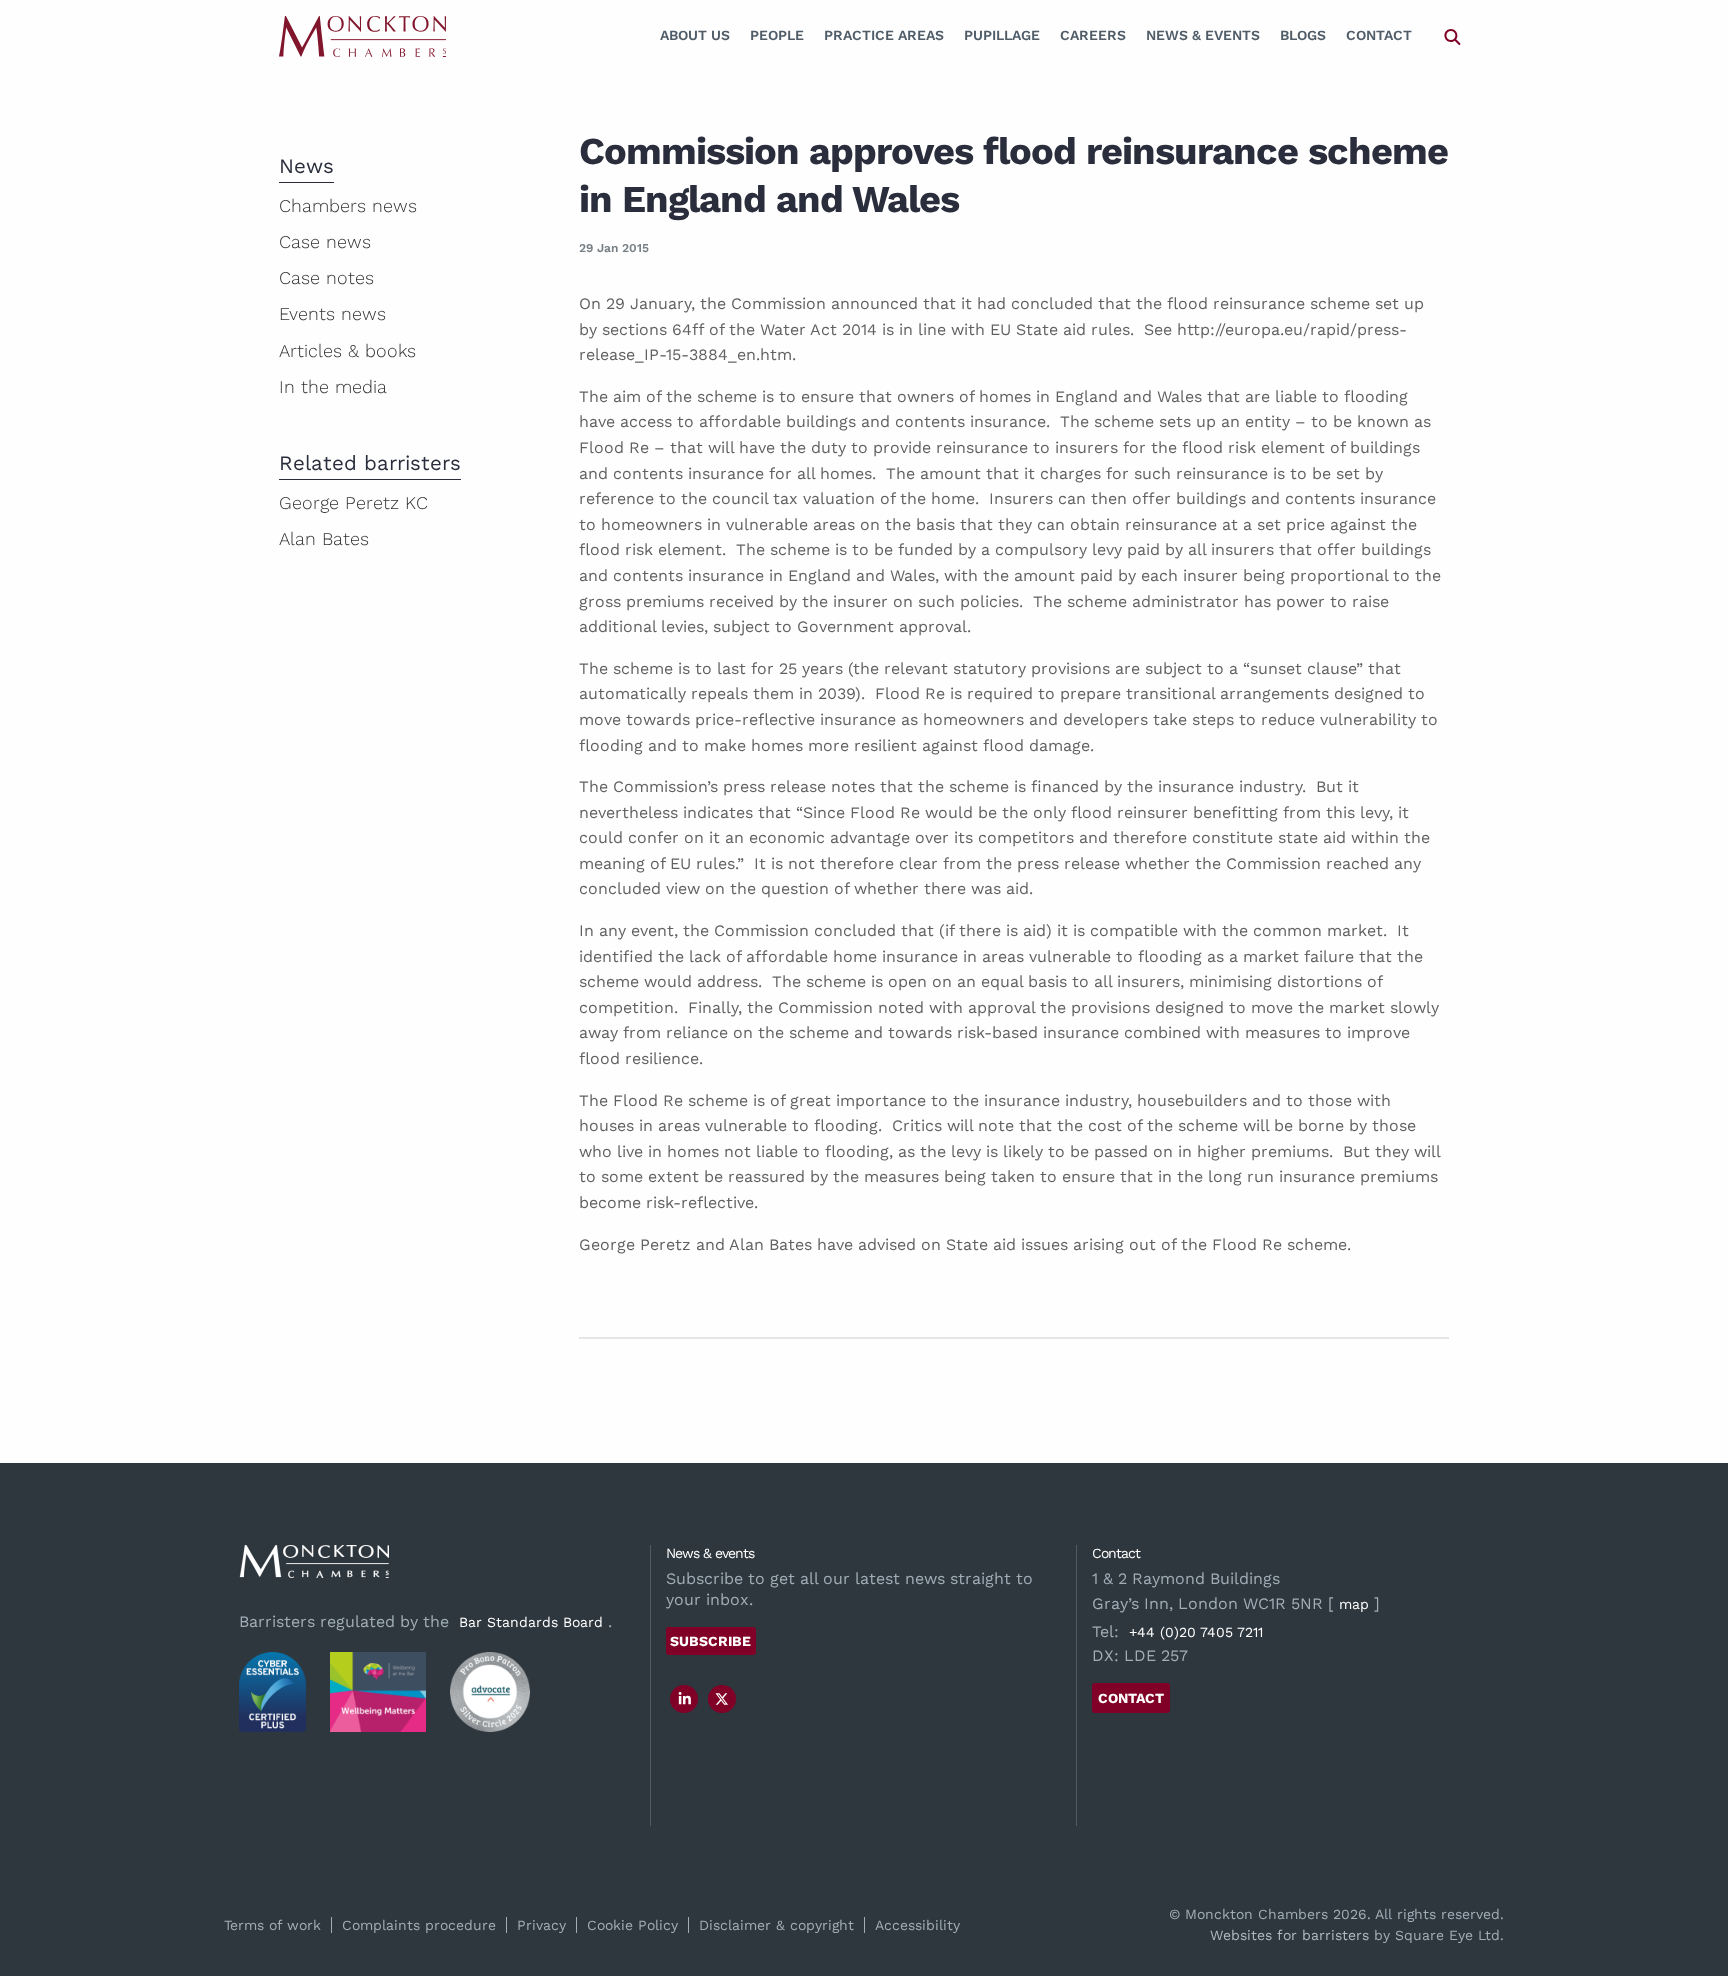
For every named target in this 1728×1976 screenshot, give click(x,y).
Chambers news (348, 205)
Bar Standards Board (531, 1622)
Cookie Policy (632, 1925)
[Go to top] (1691, 1879)
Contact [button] (1131, 1698)
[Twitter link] (722, 1699)
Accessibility (917, 1925)
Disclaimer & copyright (776, 1925)
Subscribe (710, 1641)
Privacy (541, 1925)
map (1354, 1604)
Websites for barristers (1289, 1935)
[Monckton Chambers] (362, 35)
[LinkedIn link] (685, 1699)
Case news (325, 241)
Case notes (326, 277)
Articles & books (347, 350)
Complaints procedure (419, 1925)
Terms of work (272, 1925)
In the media (333, 386)
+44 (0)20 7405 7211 (1196, 1632)
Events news (332, 313)
